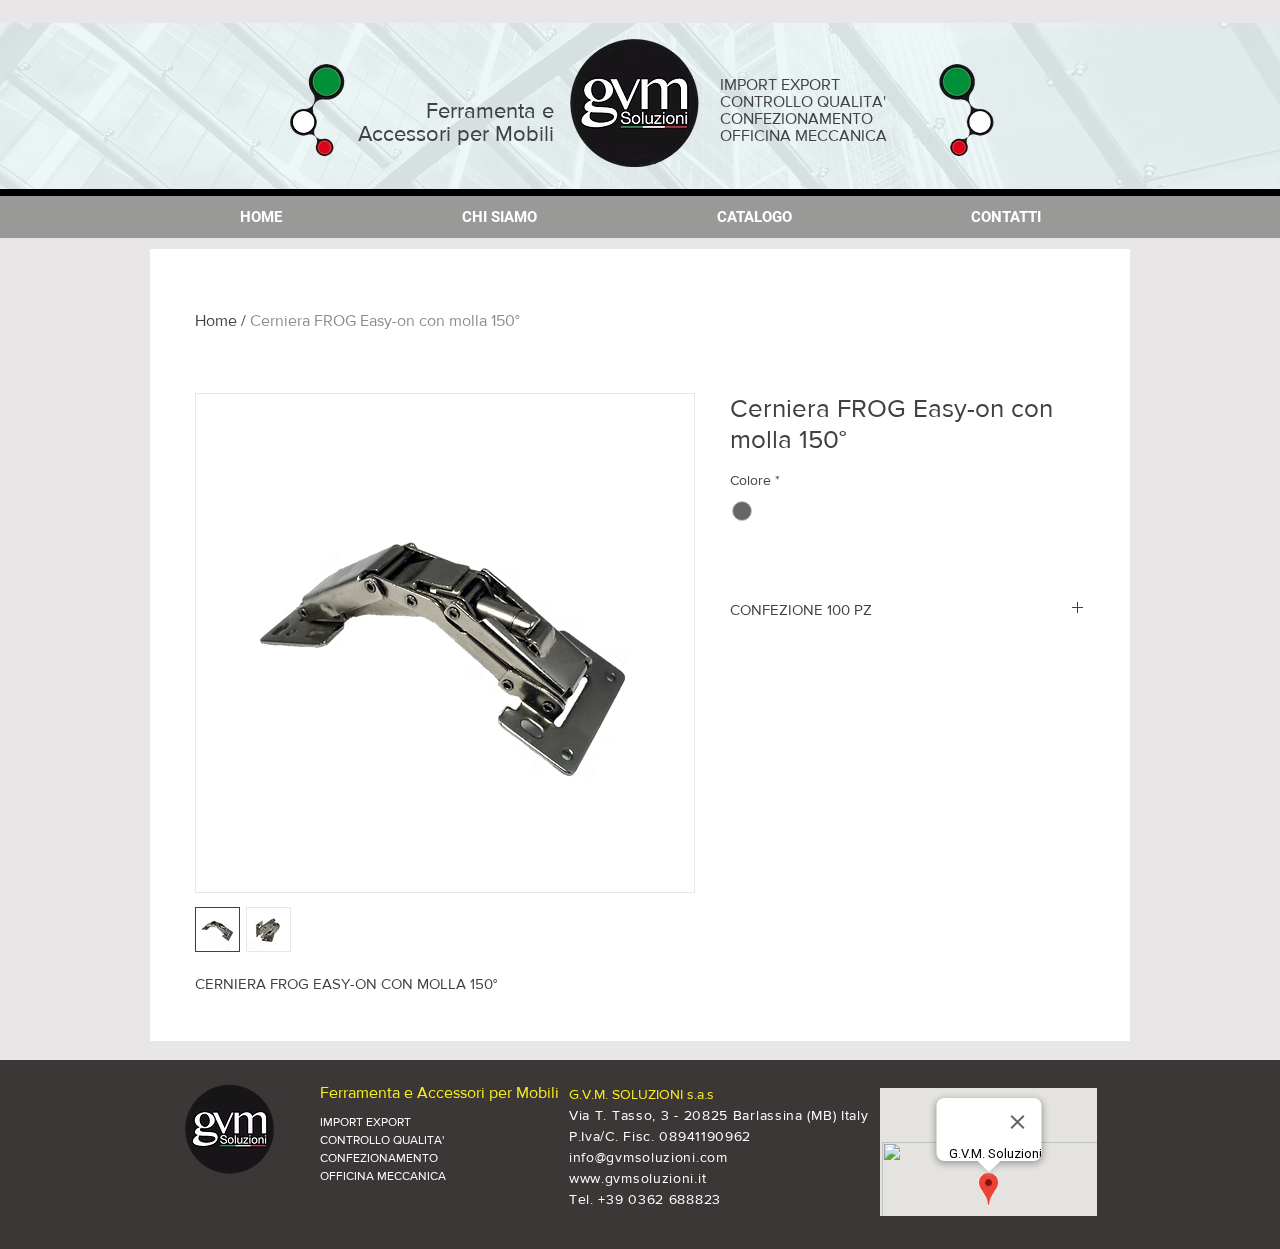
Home (216, 320)
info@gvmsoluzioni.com (648, 1157)
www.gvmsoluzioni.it (637, 1178)
